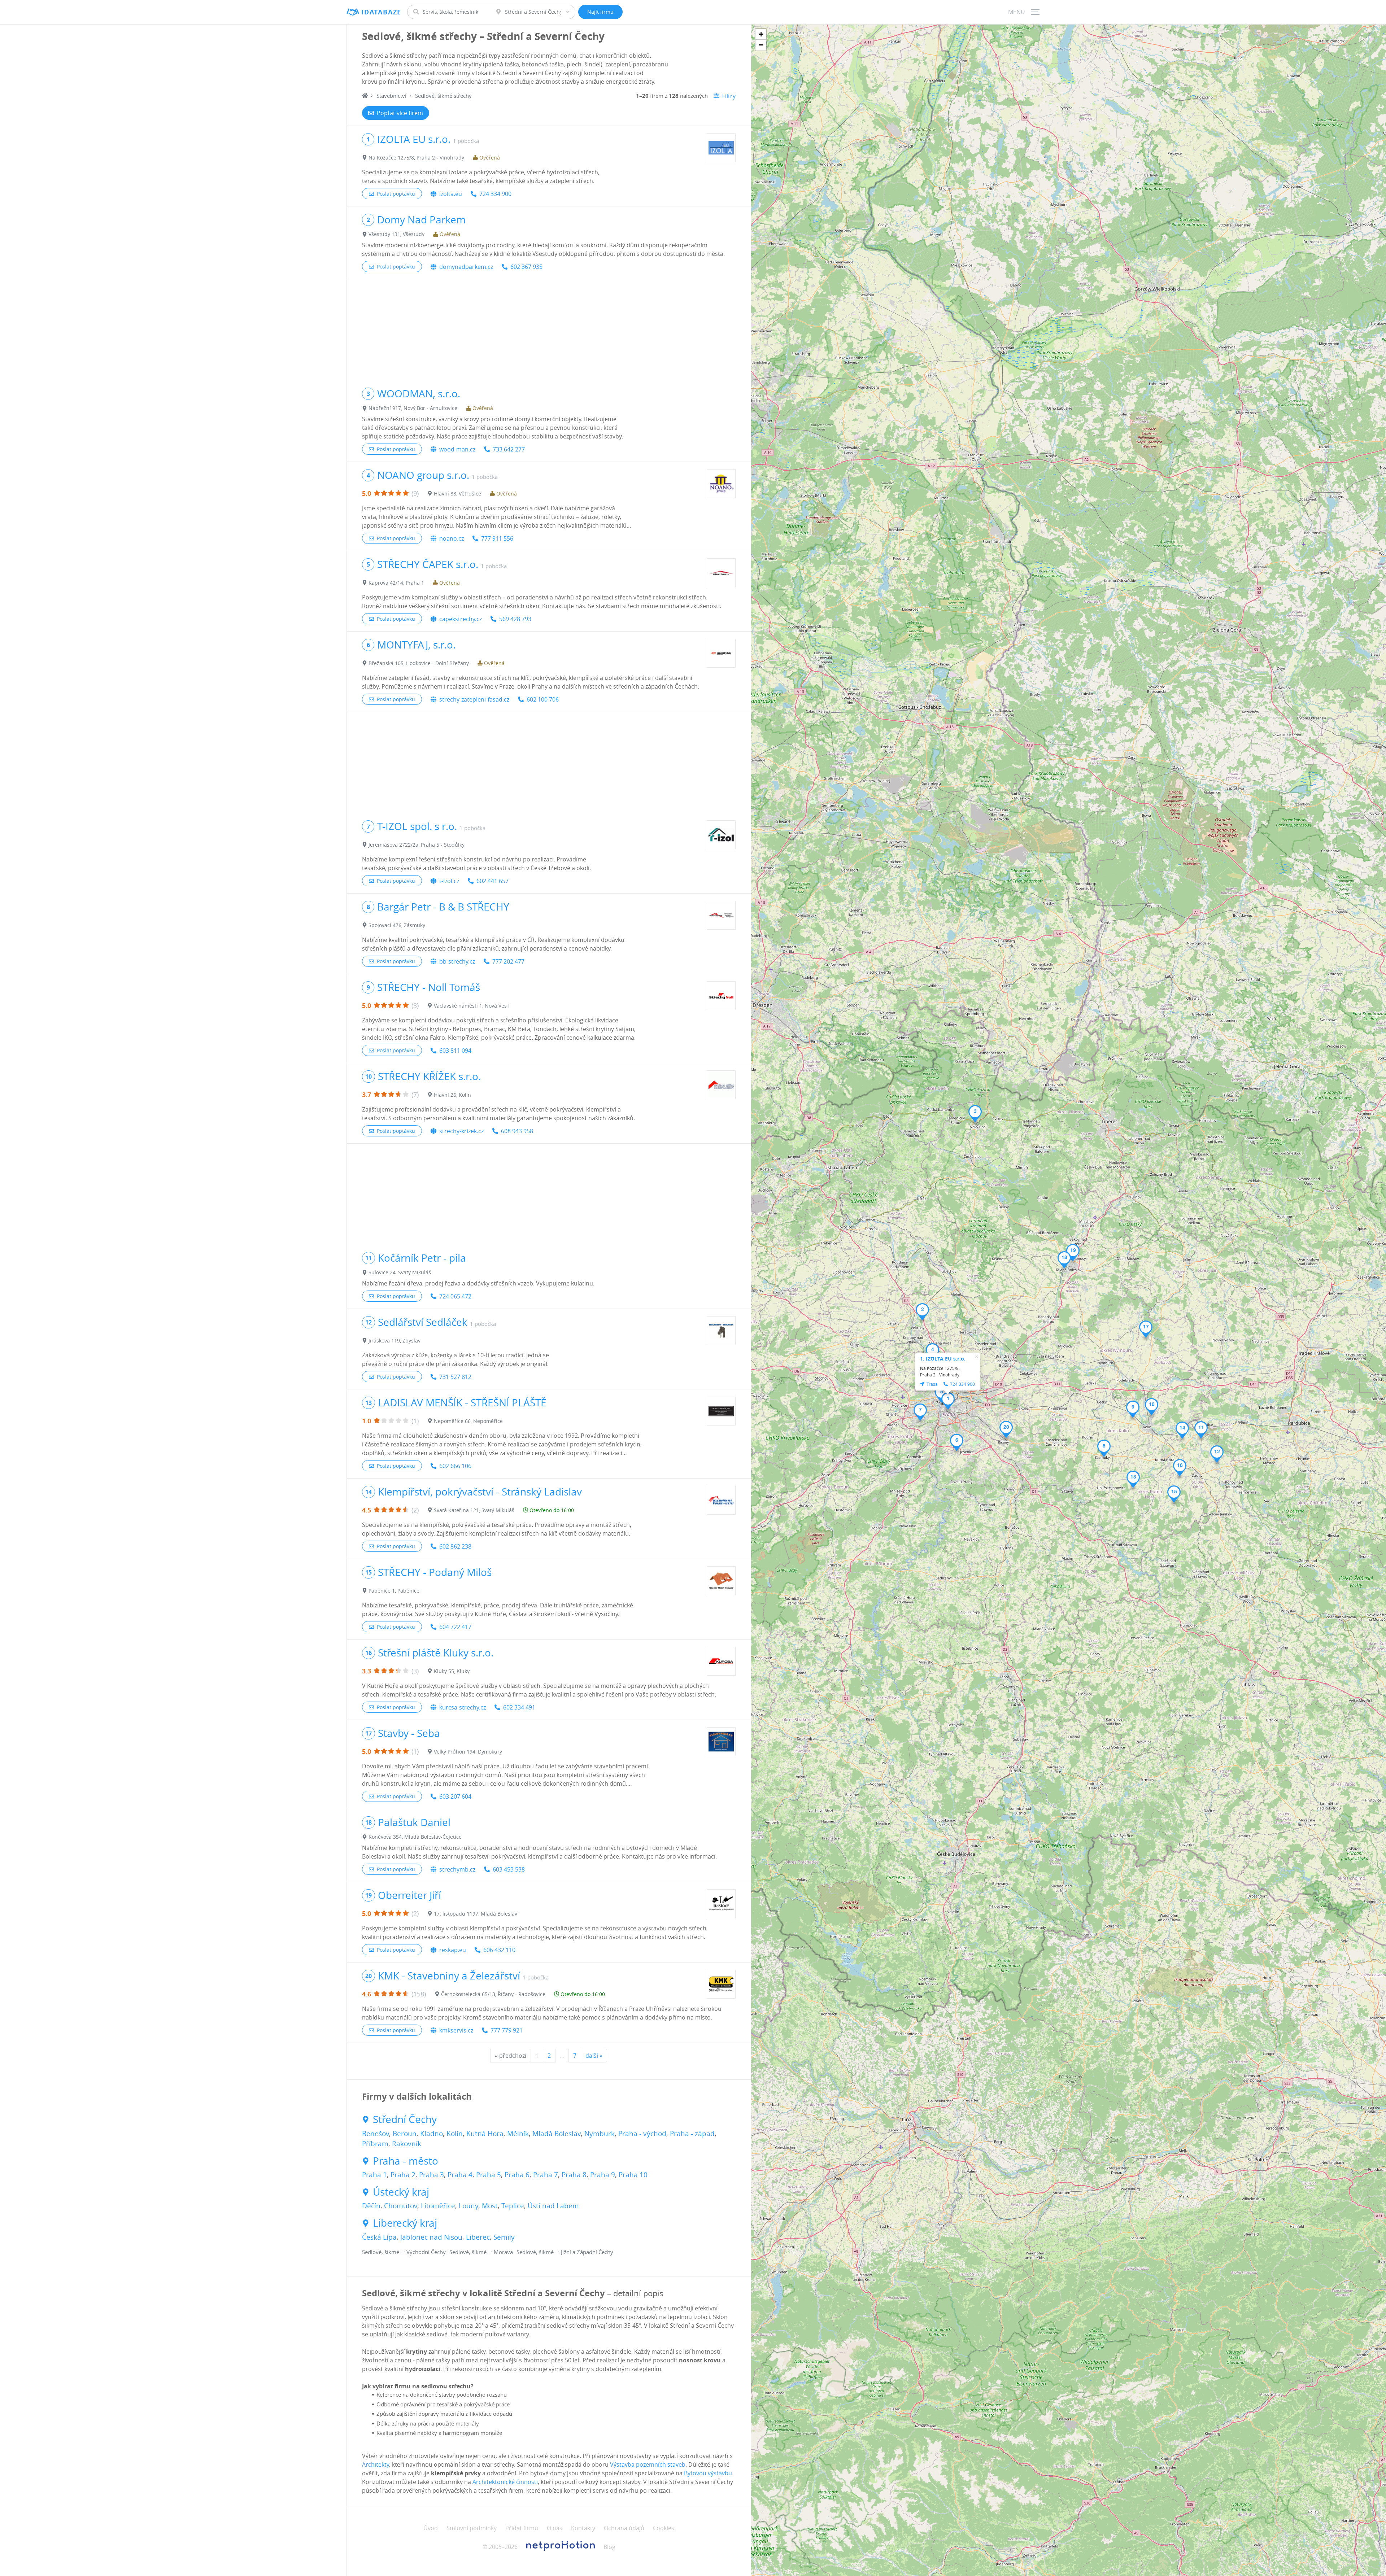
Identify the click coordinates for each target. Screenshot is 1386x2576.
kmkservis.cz (456, 2030)
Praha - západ (692, 2134)
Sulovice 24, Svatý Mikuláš (400, 1272)
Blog (609, 2547)
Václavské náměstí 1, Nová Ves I (472, 1006)
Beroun (405, 2134)
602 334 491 (519, 1707)
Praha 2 (403, 2175)
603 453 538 (509, 1869)
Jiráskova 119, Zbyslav (395, 1341)
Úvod (431, 2528)
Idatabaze (381, 12)
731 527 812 (455, 1377)
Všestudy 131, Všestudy (396, 234)
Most (490, 2206)
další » (594, 2056)
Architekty (376, 2464)
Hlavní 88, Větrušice (457, 494)
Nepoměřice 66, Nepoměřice (468, 1421)
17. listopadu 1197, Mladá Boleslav (476, 1914)
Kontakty (583, 2528)
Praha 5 (489, 2175)
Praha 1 (374, 2175)
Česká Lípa (379, 2237)
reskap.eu (453, 1950)
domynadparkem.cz (466, 267)
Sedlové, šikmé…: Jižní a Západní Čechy (565, 2252)
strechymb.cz (457, 1869)
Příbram (375, 2144)
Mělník (518, 2134)
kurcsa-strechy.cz (463, 1707)
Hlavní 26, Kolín (452, 1095)
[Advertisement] (549, 330)
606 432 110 (499, 1950)
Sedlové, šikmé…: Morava (481, 2252)
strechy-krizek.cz (461, 1131)
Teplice (513, 2206)
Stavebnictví (391, 96)
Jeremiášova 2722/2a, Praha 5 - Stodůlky (417, 845)
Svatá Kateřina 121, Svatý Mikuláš (474, 1510)
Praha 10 (633, 2175)
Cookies (664, 2528)
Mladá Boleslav (557, 2134)
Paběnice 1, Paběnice (394, 1591)
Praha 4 (460, 2175)
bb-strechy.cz (457, 961)
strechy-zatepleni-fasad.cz (474, 699)
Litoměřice (438, 2206)
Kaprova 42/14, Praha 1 (396, 583)
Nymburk (600, 2134)
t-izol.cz (449, 881)
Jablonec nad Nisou (431, 2237)
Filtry (729, 96)
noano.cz (452, 538)
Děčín (371, 2206)
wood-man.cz (457, 449)
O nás (555, 2528)
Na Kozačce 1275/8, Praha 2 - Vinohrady (416, 158)
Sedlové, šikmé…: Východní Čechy (404, 2252)
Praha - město (406, 2161)
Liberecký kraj (405, 2223)
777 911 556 (497, 538)
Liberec (478, 2237)
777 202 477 (508, 961)
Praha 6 (517, 2175)
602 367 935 (526, 267)
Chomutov (401, 2206)
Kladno (432, 2134)
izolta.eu (451, 194)
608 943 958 (517, 1131)
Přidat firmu (522, 2528)
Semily (504, 2237)
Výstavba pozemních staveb (648, 2464)
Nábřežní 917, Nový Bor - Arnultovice (413, 408)
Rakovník (407, 2144)
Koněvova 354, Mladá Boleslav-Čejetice (415, 1837)
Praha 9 (603, 2175)
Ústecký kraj (401, 2192)
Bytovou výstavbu (708, 2473)
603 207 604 (455, 1796)
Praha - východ (642, 2134)
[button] (948, 1401)
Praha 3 (432, 2175)
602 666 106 (455, 1466)
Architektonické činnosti (505, 2482)
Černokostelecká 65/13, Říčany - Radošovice (493, 1994)
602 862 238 (455, 1546)
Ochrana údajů (624, 2528)
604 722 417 (455, 1627)
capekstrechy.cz (461, 619)
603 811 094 (455, 1051)
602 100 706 (543, 699)
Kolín (455, 2134)
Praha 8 (574, 2175)
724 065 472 (455, 1296)
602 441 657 (492, 881)
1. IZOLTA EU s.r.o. (943, 1359)
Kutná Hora (485, 2134)
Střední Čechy (405, 2119)
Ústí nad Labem (553, 2206)
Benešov (376, 2134)
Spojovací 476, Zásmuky (397, 925)
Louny (468, 2206)
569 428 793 (515, 619)
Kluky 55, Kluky (452, 1671)
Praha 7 (546, 2175)
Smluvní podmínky (472, 2528)
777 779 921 (507, 2030)
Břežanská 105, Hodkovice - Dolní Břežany (419, 663)
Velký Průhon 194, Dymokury (468, 1752)
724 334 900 (495, 194)
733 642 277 (509, 449)
